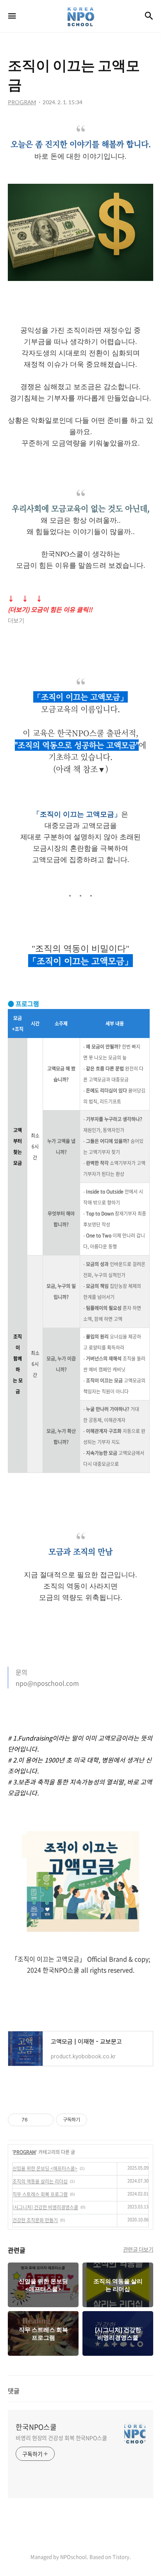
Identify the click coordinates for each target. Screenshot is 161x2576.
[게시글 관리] (45, 2120)
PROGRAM (25, 2152)
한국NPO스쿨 (36, 2427)
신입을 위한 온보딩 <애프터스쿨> (45, 2168)
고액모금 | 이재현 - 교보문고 (45, 2014)
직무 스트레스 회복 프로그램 (40, 2194)
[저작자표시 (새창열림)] (91, 2120)
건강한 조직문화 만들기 (35, 2220)
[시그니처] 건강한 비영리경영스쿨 (45, 2207)
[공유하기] (35, 2120)
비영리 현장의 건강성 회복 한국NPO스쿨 (61, 2438)
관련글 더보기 (138, 2249)
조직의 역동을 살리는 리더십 (40, 2181)
